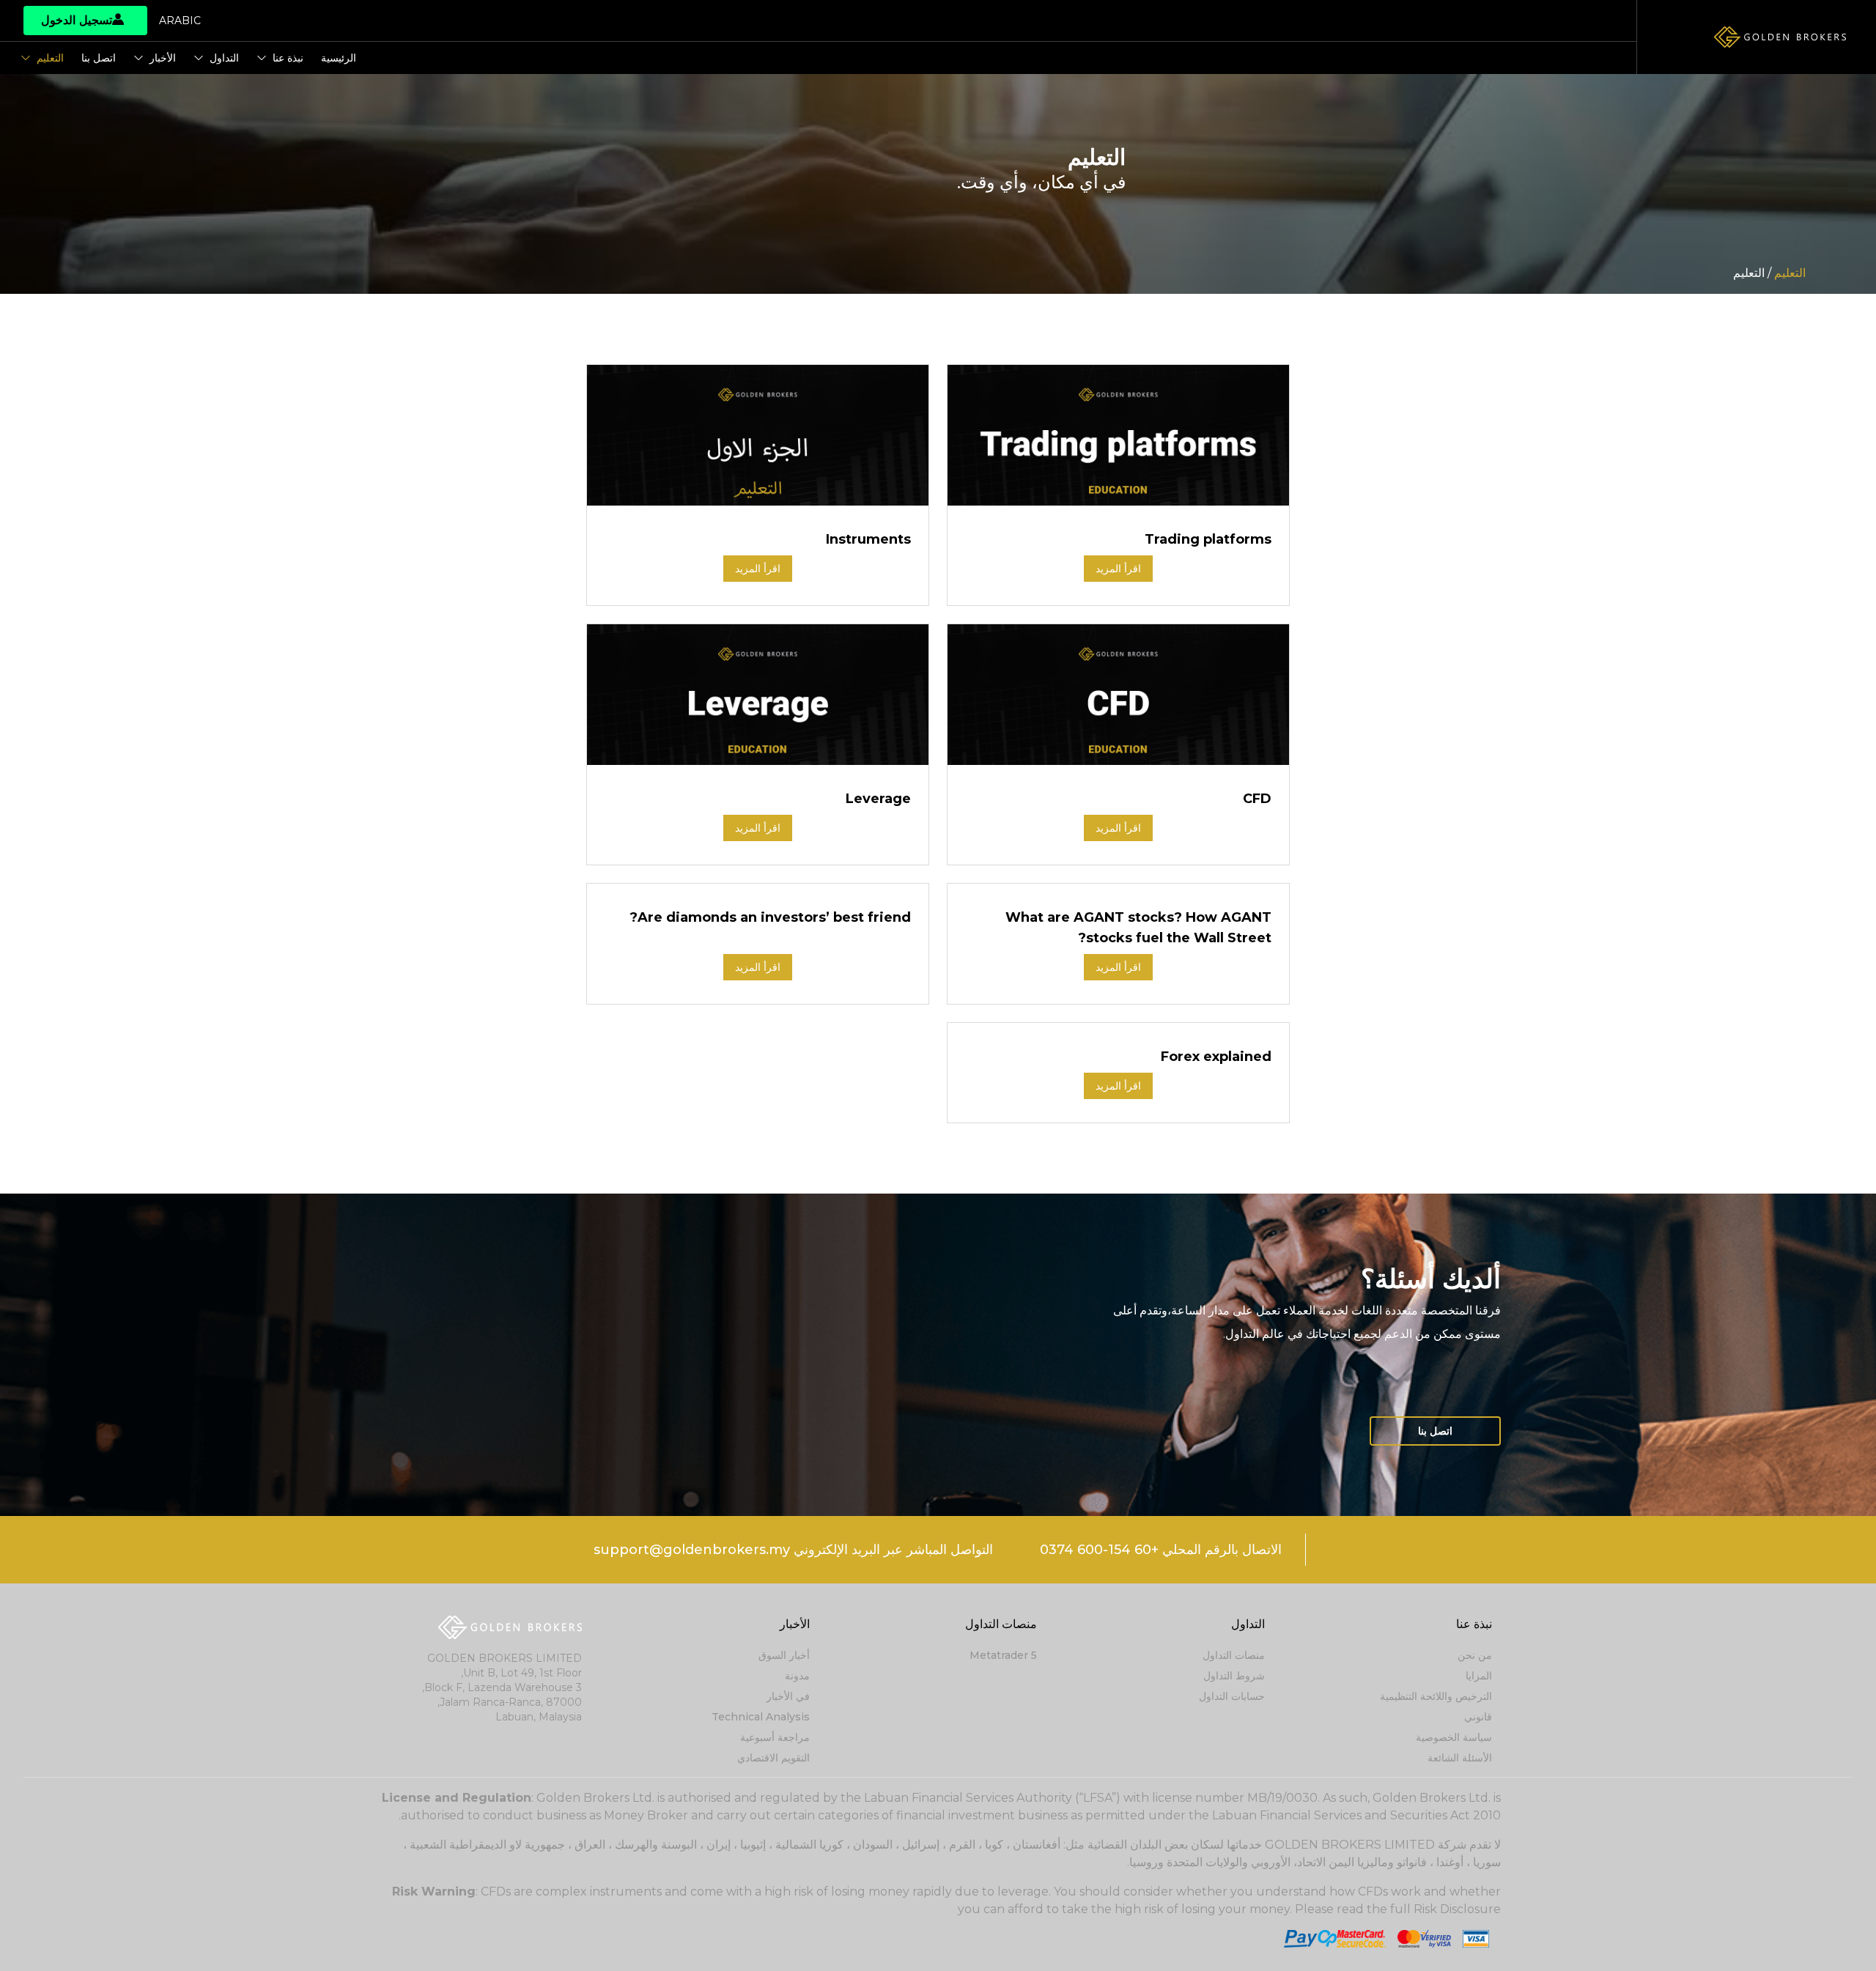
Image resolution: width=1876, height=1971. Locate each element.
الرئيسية (339, 58)
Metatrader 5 (1003, 1655)
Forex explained (1216, 1057)
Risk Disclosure (1457, 1909)
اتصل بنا (99, 58)
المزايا (1479, 1676)
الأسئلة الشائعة (1460, 1758)
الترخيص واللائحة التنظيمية (1436, 1696)
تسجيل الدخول (77, 20)
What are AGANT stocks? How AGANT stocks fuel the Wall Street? (1138, 928)
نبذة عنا (288, 58)
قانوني (1478, 1717)
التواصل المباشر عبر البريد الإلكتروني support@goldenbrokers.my (793, 1550)
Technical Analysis (761, 1717)
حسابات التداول (1232, 1696)
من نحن (1475, 1655)
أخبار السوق (784, 1655)
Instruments (868, 539)
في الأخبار (788, 1696)
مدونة (797, 1676)
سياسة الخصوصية (1454, 1737)
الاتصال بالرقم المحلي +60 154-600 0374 (1161, 1550)
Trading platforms (1208, 539)
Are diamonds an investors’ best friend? (770, 917)
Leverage (878, 799)
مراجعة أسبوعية (775, 1737)
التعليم (50, 58)
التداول (224, 58)
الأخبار (163, 58)
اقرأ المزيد (1118, 569)
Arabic (180, 21)
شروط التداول (1234, 1676)
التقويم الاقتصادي (773, 1758)
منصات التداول (1234, 1655)
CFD (1257, 799)
